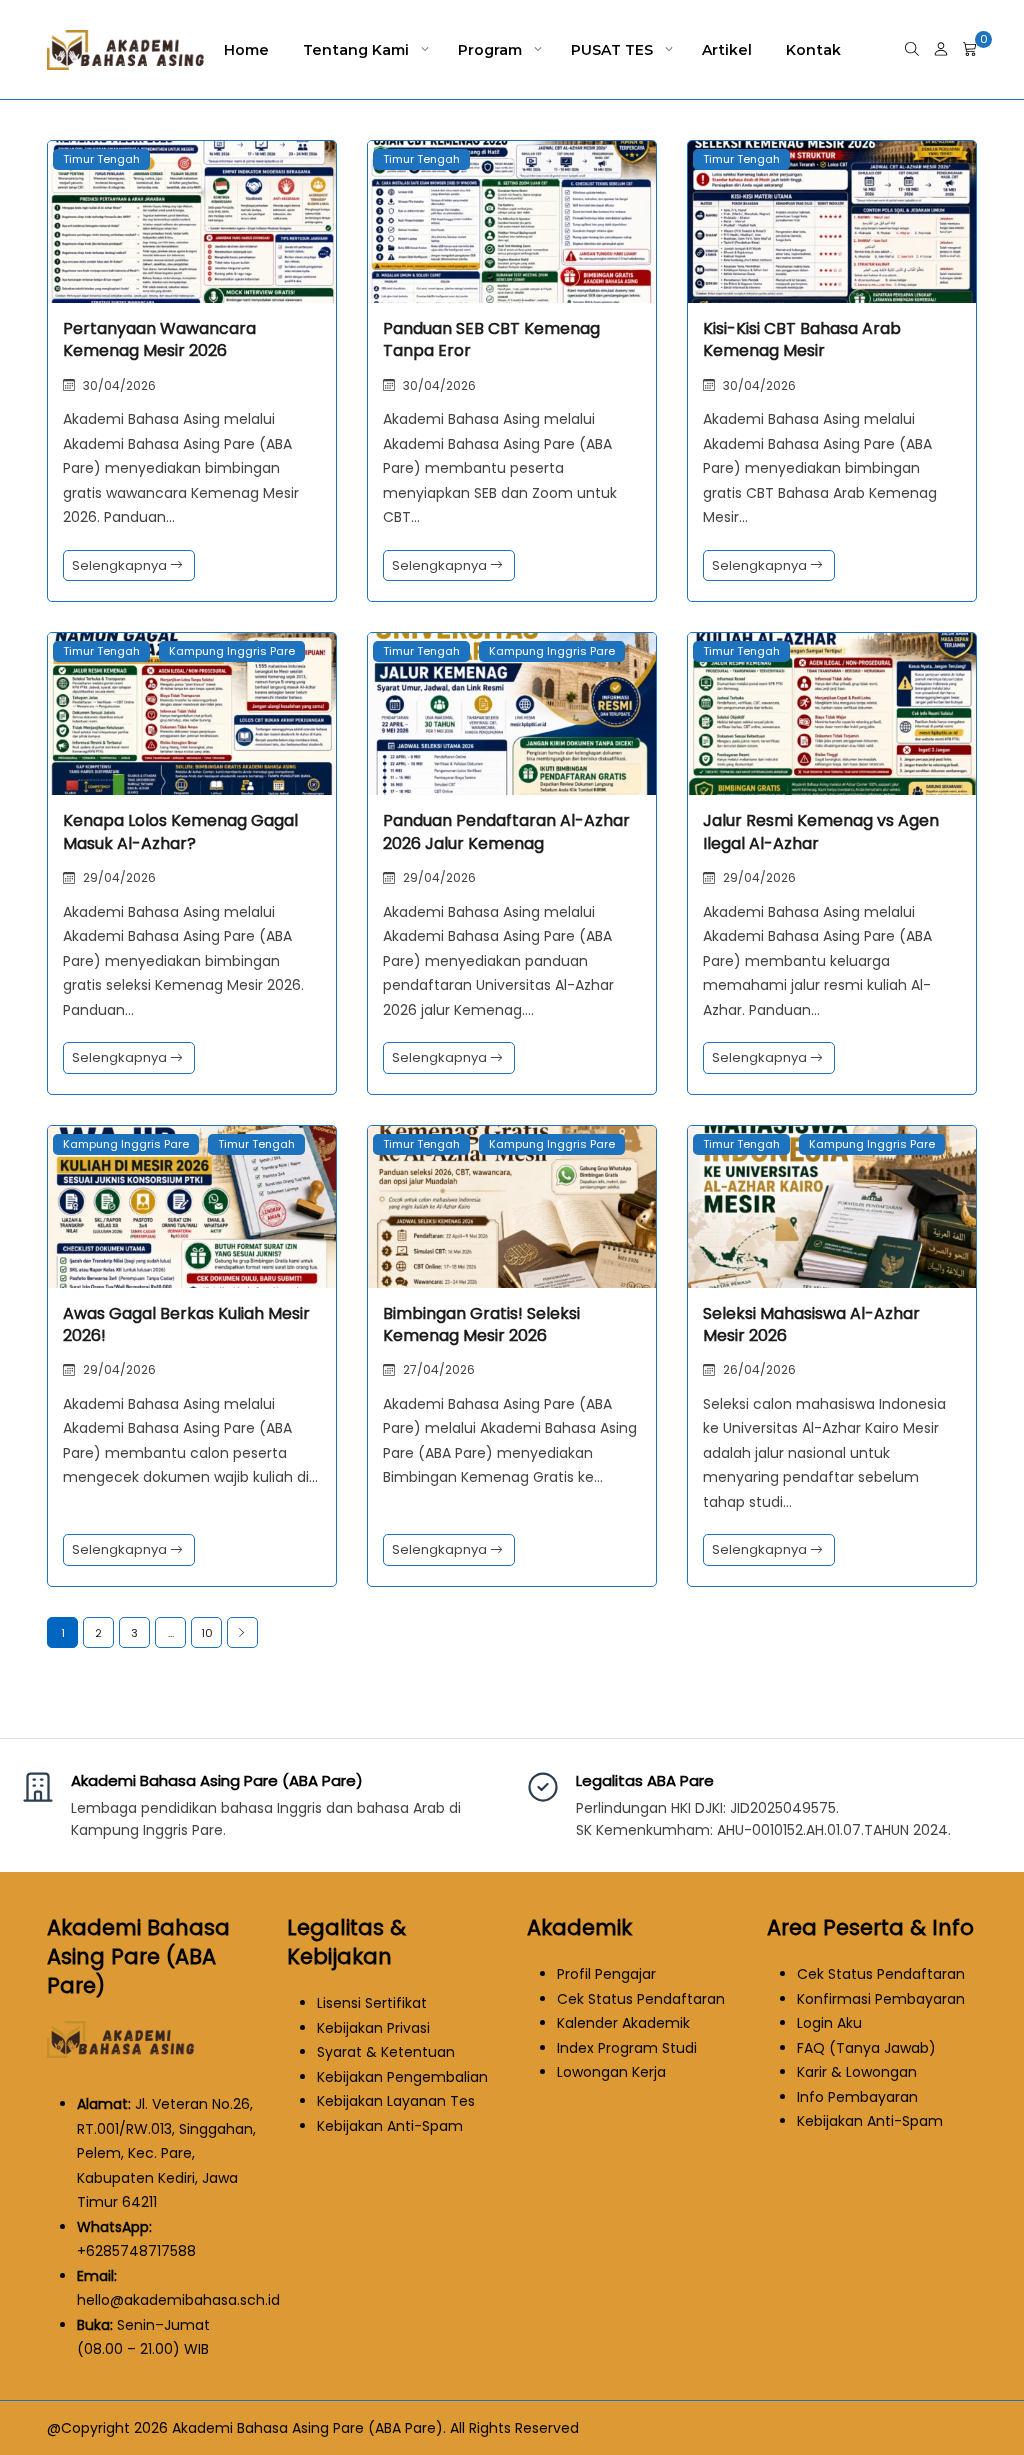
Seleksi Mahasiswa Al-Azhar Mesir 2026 (811, 1324)
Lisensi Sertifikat (372, 2003)
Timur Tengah (101, 159)
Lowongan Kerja (611, 2072)
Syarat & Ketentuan (386, 2052)
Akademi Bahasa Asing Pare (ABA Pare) (217, 1780)
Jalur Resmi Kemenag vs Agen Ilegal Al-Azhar (821, 831)
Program (490, 50)
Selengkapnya (121, 565)
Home (246, 50)
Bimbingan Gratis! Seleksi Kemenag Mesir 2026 (481, 1324)
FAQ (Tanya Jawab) (866, 2048)
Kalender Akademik (623, 2023)
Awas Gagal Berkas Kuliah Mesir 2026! (186, 1324)
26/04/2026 (759, 1369)
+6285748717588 (136, 2251)
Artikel (727, 50)
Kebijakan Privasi (373, 2028)
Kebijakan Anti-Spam (390, 2126)
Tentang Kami (356, 50)
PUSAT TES (612, 50)
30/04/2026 (119, 385)
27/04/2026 (439, 1369)
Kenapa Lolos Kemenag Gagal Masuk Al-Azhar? (180, 831)
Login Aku (829, 2023)
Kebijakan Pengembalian (402, 2077)
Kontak (813, 50)
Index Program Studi (627, 2048)
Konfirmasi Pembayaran (881, 1999)
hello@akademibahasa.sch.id (178, 2300)
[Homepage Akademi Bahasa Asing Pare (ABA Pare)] (122, 2062)
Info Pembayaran (857, 2097)
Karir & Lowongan (857, 2072)
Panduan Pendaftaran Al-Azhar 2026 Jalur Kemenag (506, 831)
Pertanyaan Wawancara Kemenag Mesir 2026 (159, 339)
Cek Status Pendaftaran (641, 1999)
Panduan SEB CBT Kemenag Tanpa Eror (491, 339)
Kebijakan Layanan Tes (396, 2101)
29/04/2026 (119, 877)
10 (207, 1633)
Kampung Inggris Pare (232, 651)
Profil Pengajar (606, 1974)
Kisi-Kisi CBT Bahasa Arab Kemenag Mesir (802, 339)
